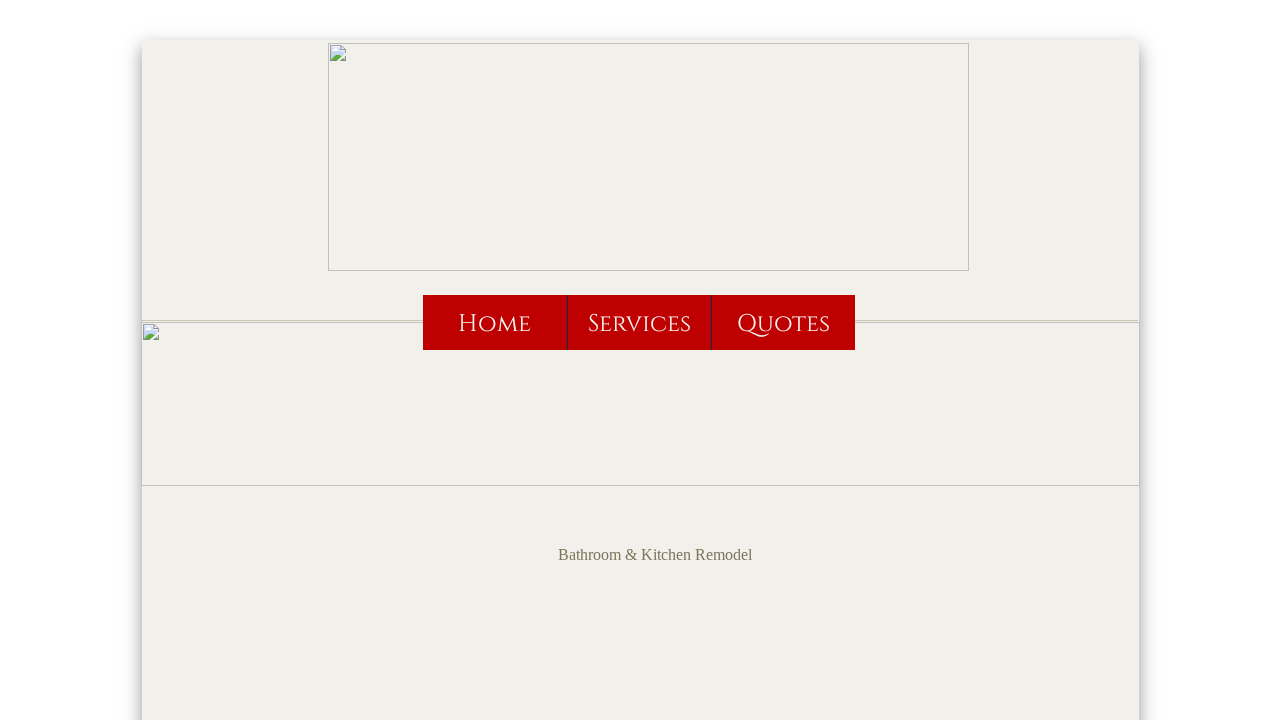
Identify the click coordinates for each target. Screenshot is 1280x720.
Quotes (783, 324)
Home (494, 324)
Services (639, 324)
